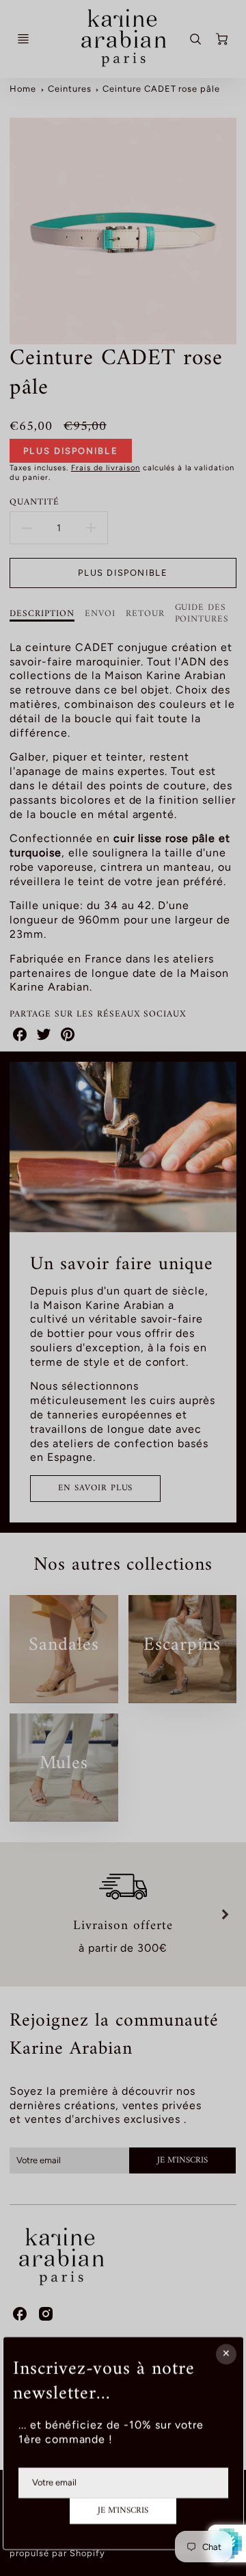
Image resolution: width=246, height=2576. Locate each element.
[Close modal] (225, 2354)
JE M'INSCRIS (123, 2511)
